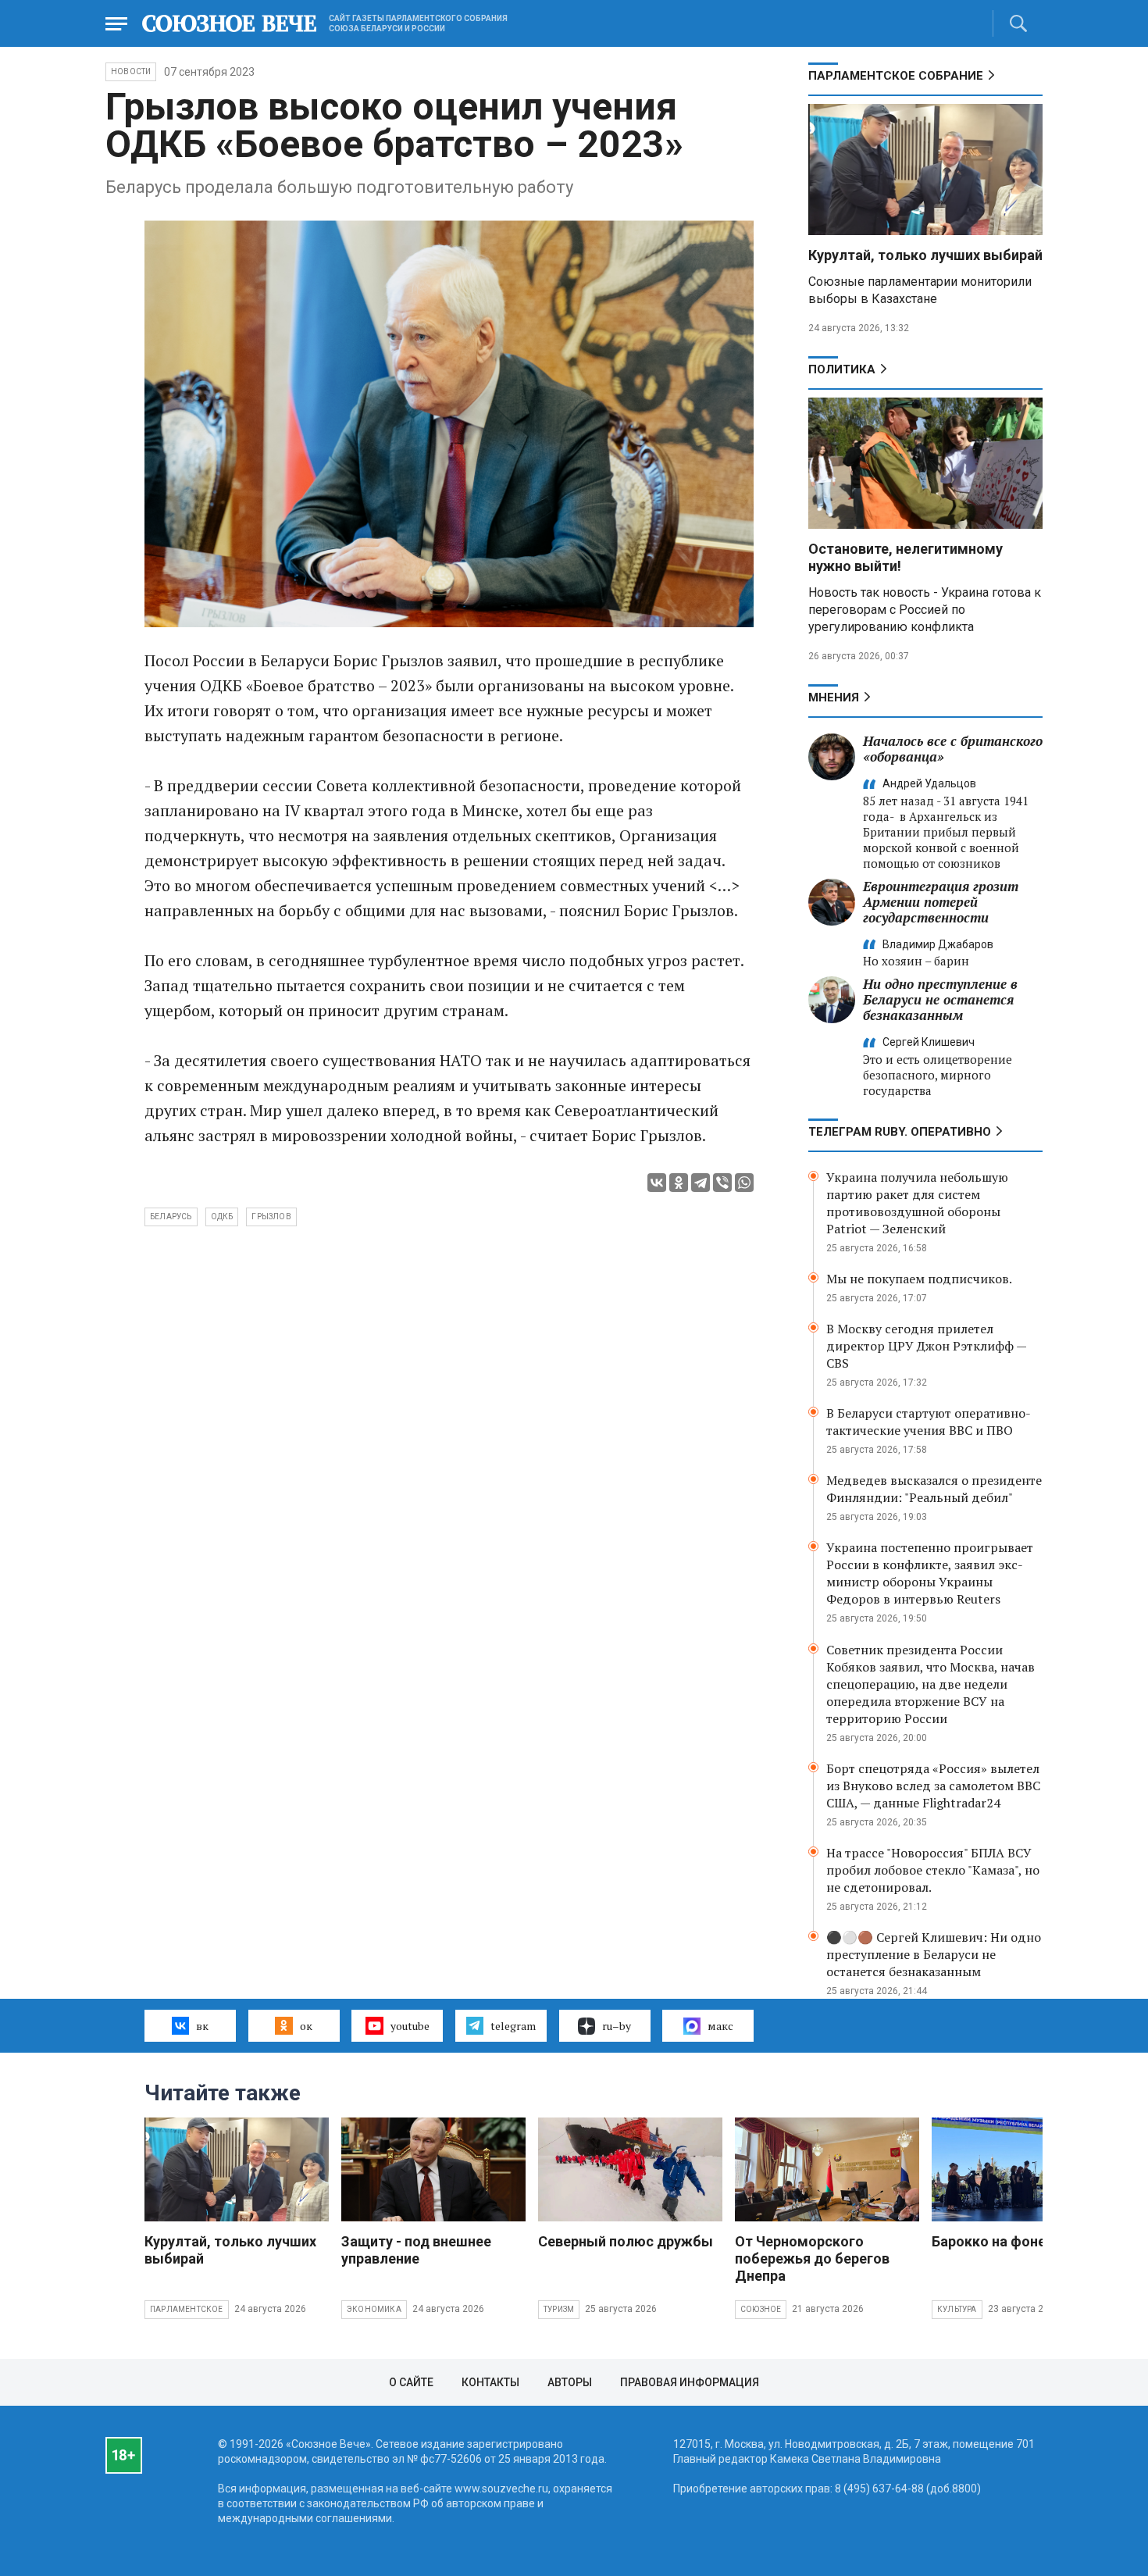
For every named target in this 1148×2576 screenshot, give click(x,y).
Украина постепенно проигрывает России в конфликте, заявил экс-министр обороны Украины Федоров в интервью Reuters (930, 1573)
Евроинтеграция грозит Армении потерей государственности (941, 902)
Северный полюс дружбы (626, 2241)
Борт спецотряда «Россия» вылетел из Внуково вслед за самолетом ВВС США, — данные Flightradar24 (933, 1786)
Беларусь (171, 1217)
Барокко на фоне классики (1022, 2241)
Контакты (490, 2382)
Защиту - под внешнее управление (416, 2250)
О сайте (411, 2382)
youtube (410, 2026)
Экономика (374, 2309)
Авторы (570, 2382)
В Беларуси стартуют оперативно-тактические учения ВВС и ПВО (929, 1422)
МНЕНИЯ (834, 698)
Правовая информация (690, 2382)
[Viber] (722, 1183)
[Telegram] (701, 1183)
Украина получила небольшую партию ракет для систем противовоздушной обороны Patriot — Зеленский (917, 1203)
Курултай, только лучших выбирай (925, 255)
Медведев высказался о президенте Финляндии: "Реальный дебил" (934, 1489)
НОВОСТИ (131, 71)
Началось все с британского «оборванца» (953, 749)
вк (202, 2026)
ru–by (617, 2026)
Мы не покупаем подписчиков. (919, 1279)
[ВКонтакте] (657, 1183)
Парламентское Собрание (896, 76)
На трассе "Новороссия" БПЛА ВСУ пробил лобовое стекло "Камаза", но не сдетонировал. (933, 1870)
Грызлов (271, 1217)
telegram (513, 2026)
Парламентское (187, 2309)
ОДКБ (222, 1217)
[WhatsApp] (744, 1183)
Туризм (559, 2309)
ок (306, 2026)
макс (720, 2026)
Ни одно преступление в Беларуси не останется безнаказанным (940, 999)
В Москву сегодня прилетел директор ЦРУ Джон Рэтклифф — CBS (926, 1346)
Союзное (761, 2309)
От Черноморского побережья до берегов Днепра (812, 2258)
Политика (842, 369)
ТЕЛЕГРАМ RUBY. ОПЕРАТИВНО (900, 1132)
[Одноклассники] (679, 1183)
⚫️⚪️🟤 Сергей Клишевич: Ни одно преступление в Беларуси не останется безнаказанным (934, 1954)
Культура (957, 2309)
